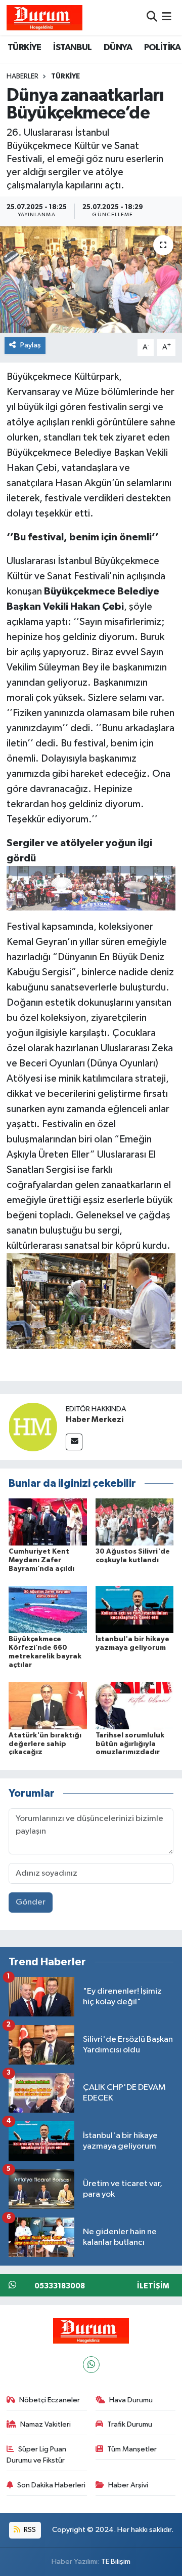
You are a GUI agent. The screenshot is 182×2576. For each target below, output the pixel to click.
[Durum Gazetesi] (44, 17)
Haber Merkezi (95, 1419)
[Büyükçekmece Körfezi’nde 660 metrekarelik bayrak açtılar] (48, 1610)
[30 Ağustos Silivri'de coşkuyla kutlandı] (135, 1522)
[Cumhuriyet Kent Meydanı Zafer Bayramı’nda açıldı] (48, 1522)
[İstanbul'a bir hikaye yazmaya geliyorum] (135, 1610)
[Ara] (152, 17)
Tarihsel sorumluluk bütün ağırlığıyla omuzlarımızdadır (130, 1744)
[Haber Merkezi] (33, 1427)
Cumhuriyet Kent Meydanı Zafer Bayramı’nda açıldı (41, 1560)
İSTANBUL (72, 48)
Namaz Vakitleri (45, 2424)
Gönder (31, 1902)
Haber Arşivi (128, 2485)
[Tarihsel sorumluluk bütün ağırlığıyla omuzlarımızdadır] (135, 1705)
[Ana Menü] (167, 17)
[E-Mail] (74, 1442)
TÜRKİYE (25, 48)
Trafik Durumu (130, 2424)
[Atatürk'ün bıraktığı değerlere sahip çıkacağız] (48, 1705)
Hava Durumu (131, 2400)
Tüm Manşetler (132, 2449)
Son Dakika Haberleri (51, 2485)
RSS (29, 2530)
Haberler (22, 76)
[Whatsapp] (91, 2365)
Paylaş (31, 345)
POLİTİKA (163, 48)
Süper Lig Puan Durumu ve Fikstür (37, 2455)
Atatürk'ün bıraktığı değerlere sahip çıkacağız (45, 1744)
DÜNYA (118, 48)
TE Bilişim (116, 2562)
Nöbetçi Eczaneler (50, 2400)
